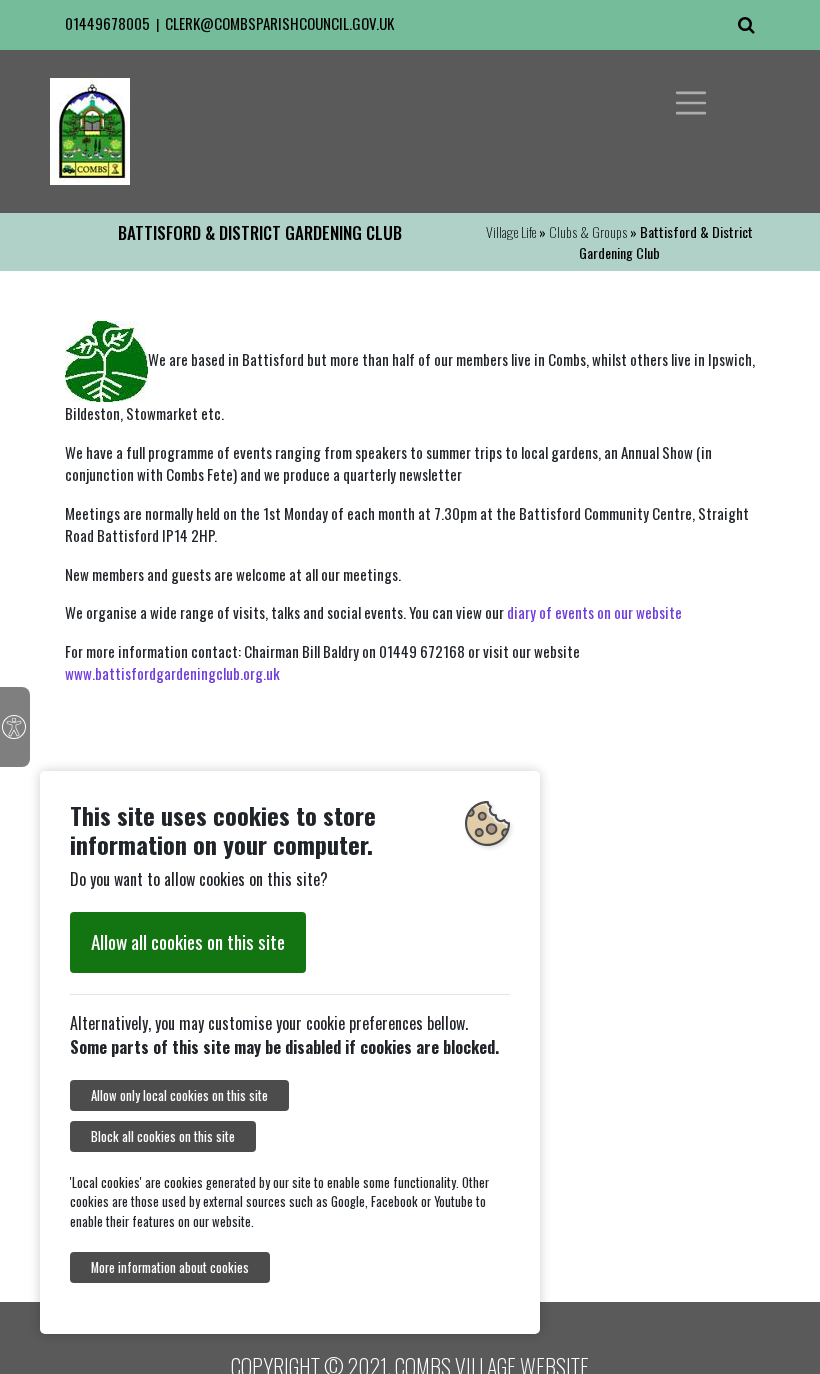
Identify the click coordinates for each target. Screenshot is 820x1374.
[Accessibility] (15, 727)
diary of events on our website (594, 612)
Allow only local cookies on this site (179, 1095)
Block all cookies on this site (163, 1136)
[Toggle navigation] (691, 103)
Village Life (511, 231)
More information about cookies (170, 1267)
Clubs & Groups (588, 231)
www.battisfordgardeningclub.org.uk (172, 673)
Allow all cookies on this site (188, 941)
